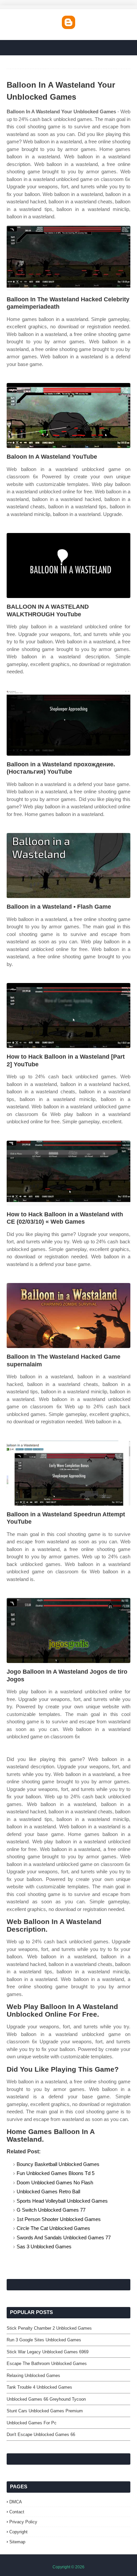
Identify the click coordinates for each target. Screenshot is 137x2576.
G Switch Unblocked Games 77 (51, 2210)
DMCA (16, 2502)
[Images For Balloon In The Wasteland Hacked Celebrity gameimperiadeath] (68, 258)
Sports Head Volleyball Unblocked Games (62, 2201)
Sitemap (17, 2542)
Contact (17, 2512)
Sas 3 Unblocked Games (44, 2246)
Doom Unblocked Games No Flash (55, 2182)
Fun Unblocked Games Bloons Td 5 (56, 2173)
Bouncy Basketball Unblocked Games (58, 2164)
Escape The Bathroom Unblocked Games (47, 2363)
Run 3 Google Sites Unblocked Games (44, 2340)
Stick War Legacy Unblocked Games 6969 (48, 2352)
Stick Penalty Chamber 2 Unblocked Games (49, 2328)
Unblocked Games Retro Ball (48, 2191)
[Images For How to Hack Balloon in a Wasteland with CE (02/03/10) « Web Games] (68, 1173)
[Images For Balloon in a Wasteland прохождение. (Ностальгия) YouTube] (68, 723)
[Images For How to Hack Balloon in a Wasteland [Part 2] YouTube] (68, 1015)
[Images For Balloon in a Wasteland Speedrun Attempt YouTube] (68, 1473)
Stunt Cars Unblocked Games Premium (45, 2411)
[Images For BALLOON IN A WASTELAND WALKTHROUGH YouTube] (68, 565)
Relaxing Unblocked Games (33, 2375)
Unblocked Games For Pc (32, 2423)
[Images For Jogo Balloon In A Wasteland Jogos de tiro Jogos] (68, 1630)
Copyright (18, 2532)
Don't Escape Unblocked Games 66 (41, 2434)
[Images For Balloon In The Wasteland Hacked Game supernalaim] (68, 1315)
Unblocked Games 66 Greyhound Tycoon (46, 2399)
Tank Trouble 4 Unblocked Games (39, 2387)
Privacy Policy (23, 2522)
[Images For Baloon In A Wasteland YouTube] (68, 415)
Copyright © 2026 (68, 2567)
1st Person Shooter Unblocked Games (59, 2219)
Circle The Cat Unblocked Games (53, 2228)
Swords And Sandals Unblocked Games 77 (64, 2237)
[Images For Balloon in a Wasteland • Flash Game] (68, 865)
